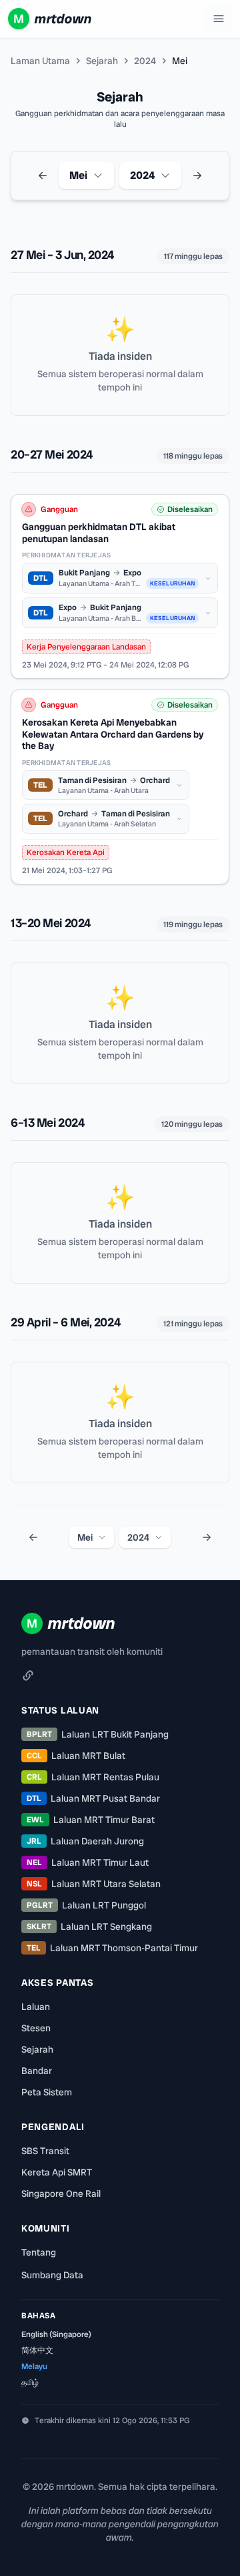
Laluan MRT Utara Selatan (94, 1884)
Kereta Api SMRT (57, 2172)
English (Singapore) (56, 2334)
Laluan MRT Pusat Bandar (93, 1798)
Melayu (34, 2366)
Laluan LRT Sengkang (89, 1926)
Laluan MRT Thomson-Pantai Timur (112, 1948)
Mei (78, 175)
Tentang (39, 2252)
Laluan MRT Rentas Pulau (93, 1777)
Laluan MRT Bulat (76, 1756)
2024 (145, 61)
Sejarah (102, 61)
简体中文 (37, 2350)
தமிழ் (30, 2382)
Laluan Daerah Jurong (85, 1841)
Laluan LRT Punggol (86, 1905)
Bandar (37, 2071)
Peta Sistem (47, 2092)
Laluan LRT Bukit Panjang (98, 1734)
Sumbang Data (52, 2275)
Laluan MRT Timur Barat (91, 1820)
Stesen (36, 2028)
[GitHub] (28, 1676)
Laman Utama (40, 61)
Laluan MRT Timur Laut (88, 1862)
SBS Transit (45, 2151)
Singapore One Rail (61, 2194)
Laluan (36, 2007)
